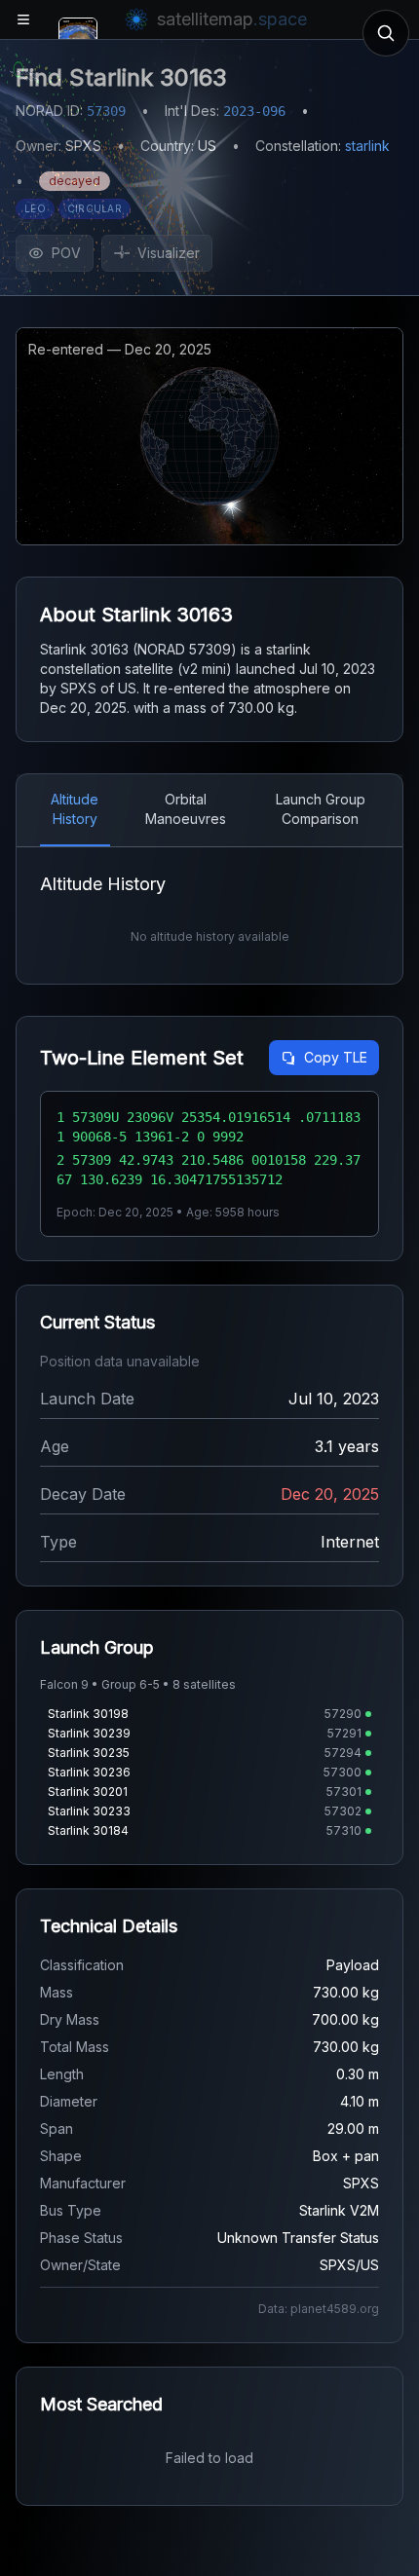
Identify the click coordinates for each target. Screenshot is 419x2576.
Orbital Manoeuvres (186, 809)
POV (66, 253)
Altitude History (75, 809)
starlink (367, 146)
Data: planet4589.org (319, 2309)
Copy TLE (336, 1057)
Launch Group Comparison (321, 809)
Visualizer (169, 253)
